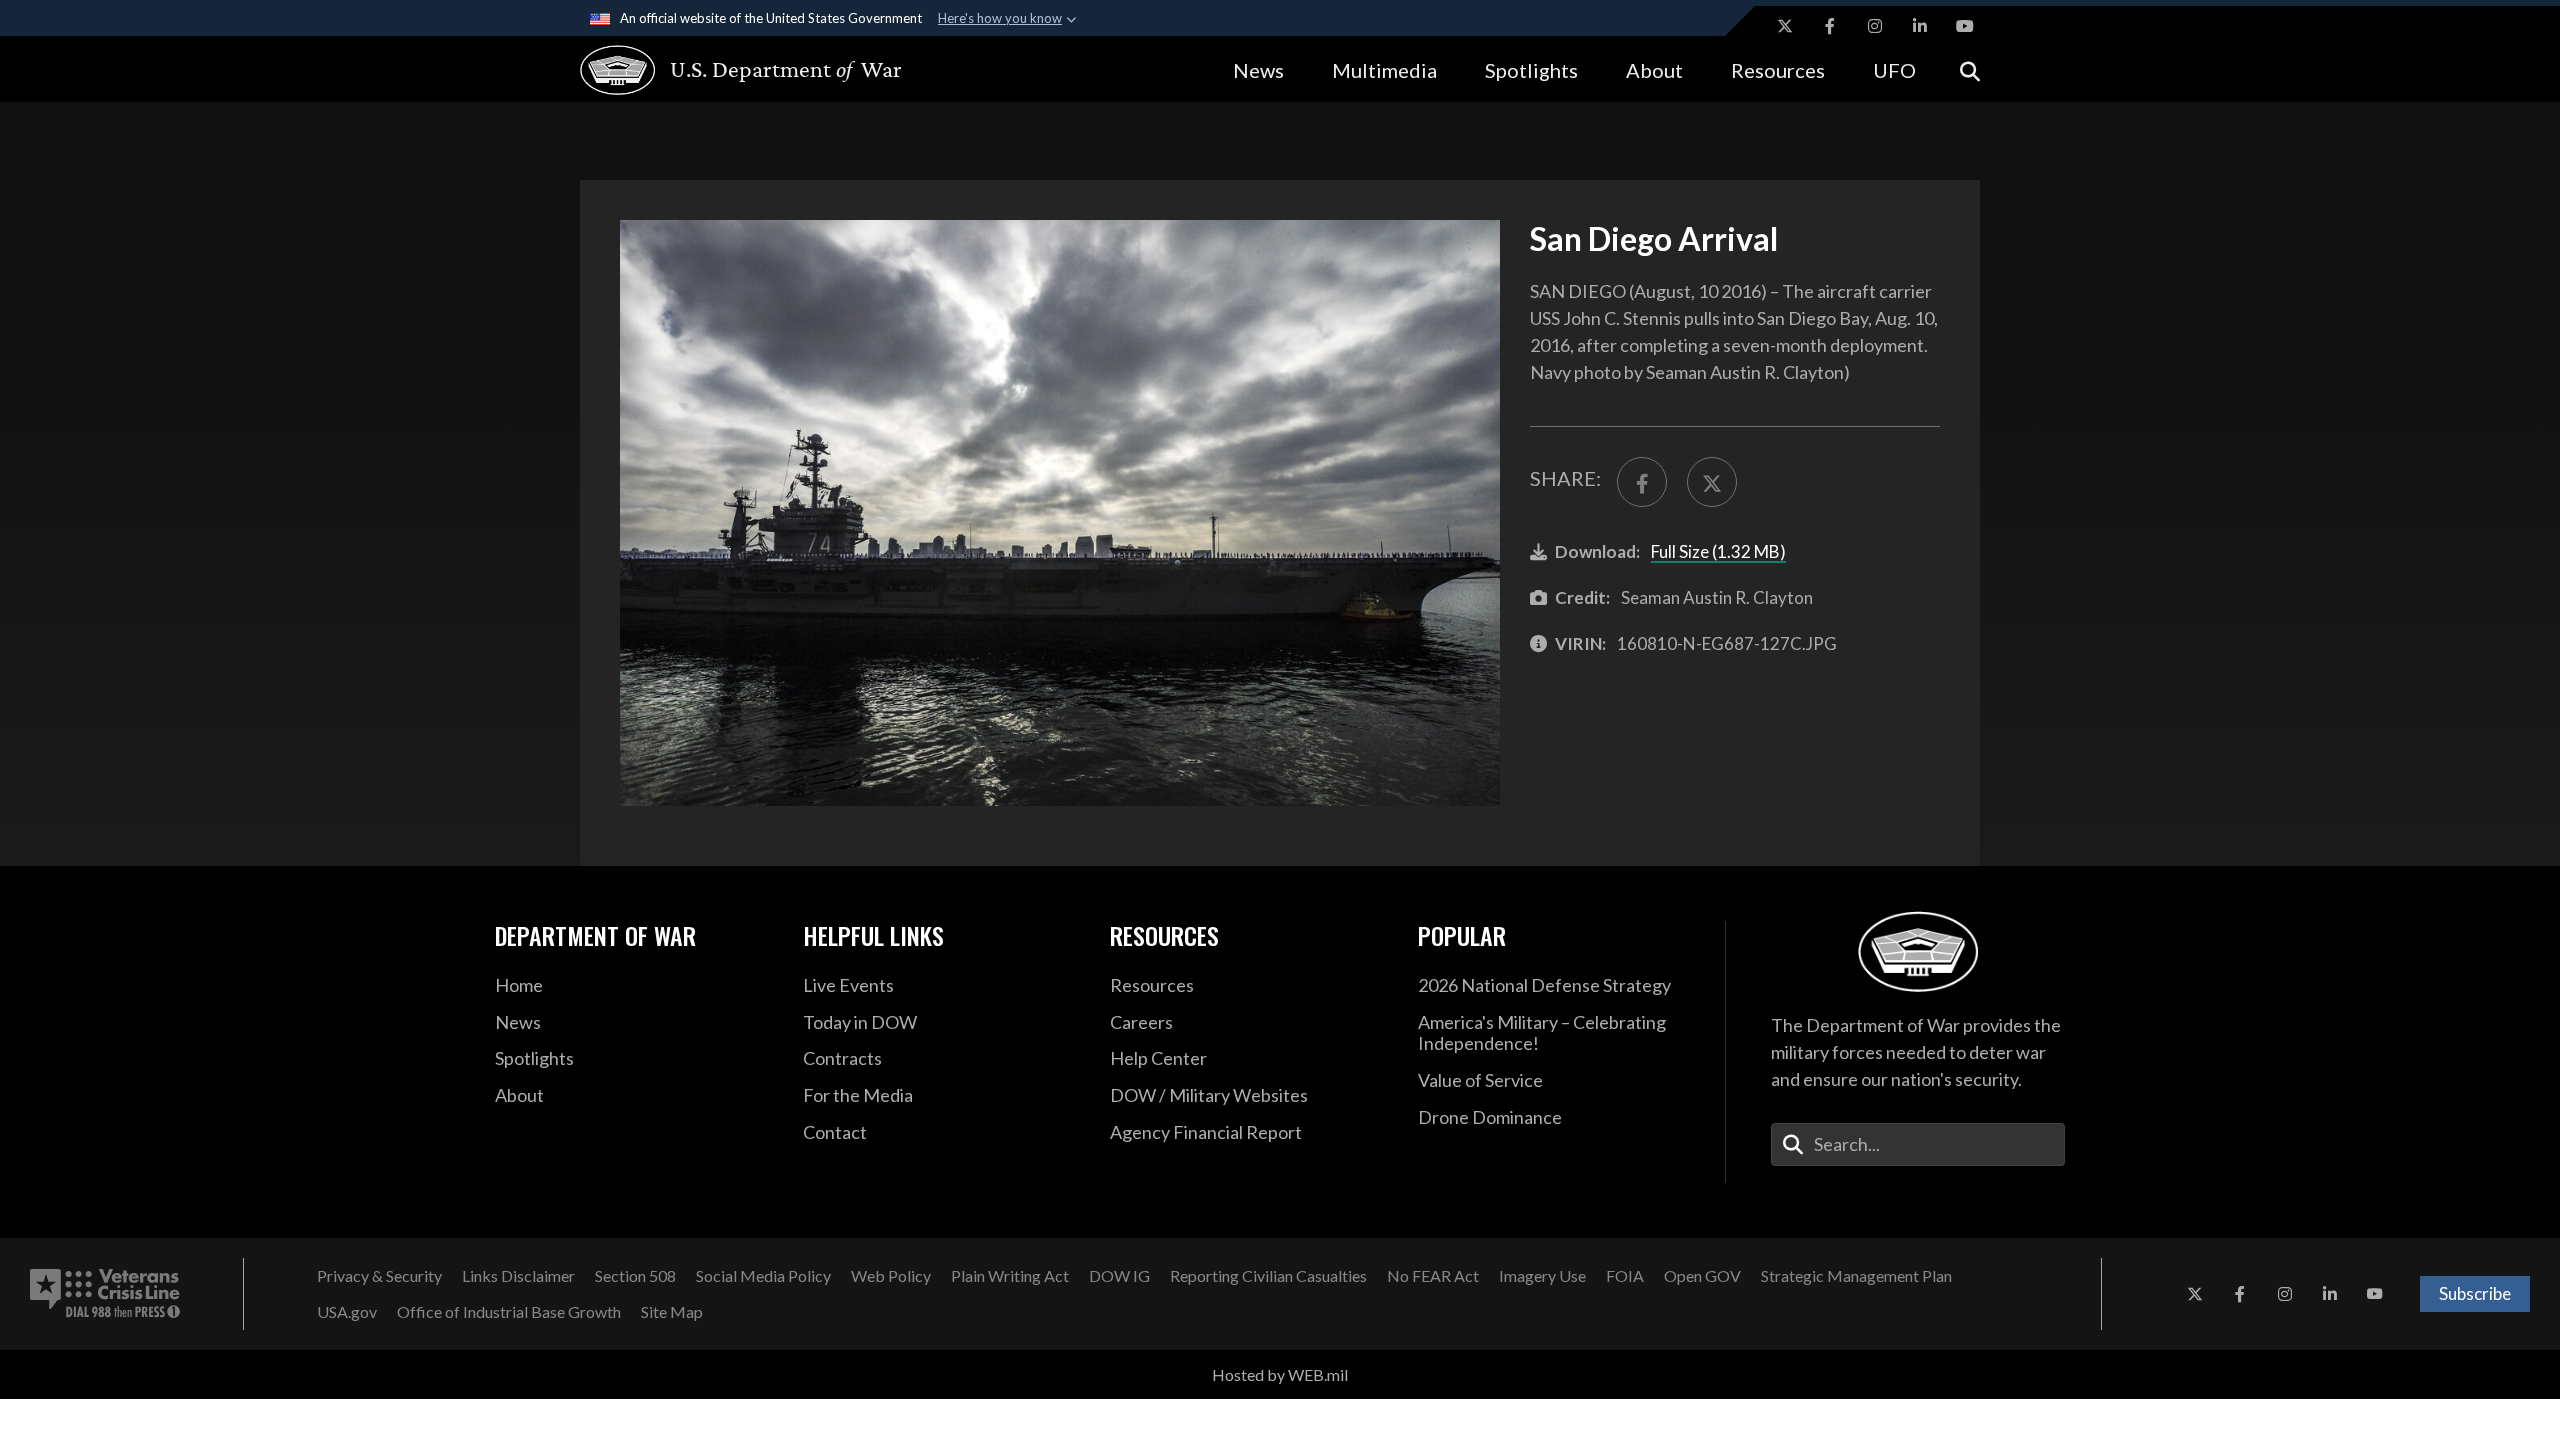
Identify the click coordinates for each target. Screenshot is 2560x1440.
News (1258, 70)
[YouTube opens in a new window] (1965, 26)
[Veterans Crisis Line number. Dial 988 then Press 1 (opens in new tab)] (105, 1294)
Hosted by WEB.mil (1280, 1374)
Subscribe (2475, 1293)
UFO (1894, 70)
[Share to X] (1712, 482)
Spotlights (1531, 70)
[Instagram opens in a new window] (1875, 26)
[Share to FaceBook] (1642, 482)
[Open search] (1970, 69)
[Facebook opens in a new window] (1830, 26)
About (1654, 70)
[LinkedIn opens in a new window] (1920, 26)
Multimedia (1384, 70)
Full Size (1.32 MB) (1718, 551)
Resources (1778, 70)
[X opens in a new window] (1785, 26)
